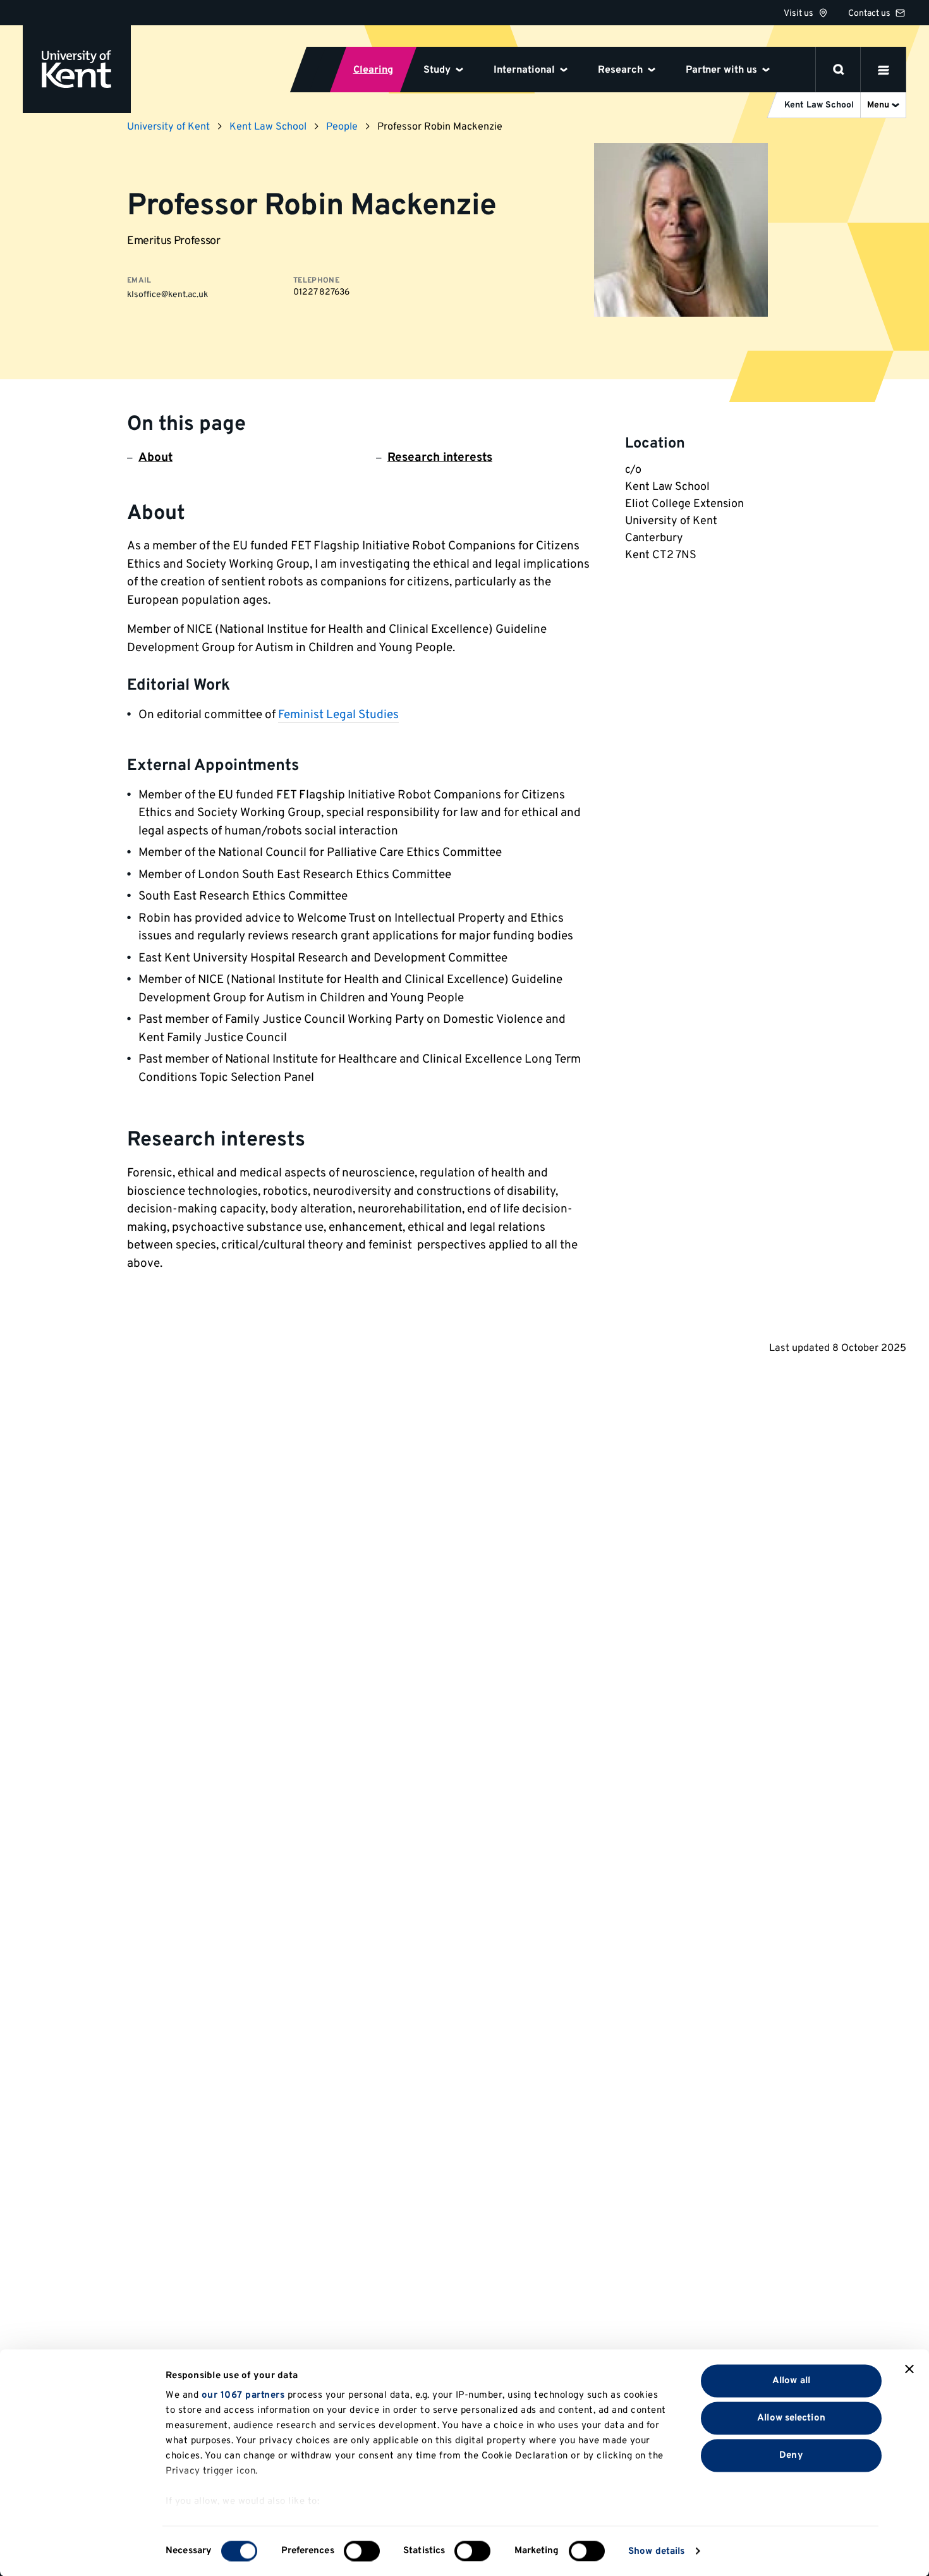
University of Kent (168, 127)
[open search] (839, 70)
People (342, 127)
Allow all (791, 2380)
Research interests (440, 458)
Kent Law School (268, 127)
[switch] (362, 2551)
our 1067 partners (243, 2396)
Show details (656, 2551)
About (155, 458)
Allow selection (791, 2418)
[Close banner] (909, 2369)
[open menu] (883, 70)
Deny (791, 2455)
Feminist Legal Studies (338, 715)
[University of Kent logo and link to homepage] (77, 69)
